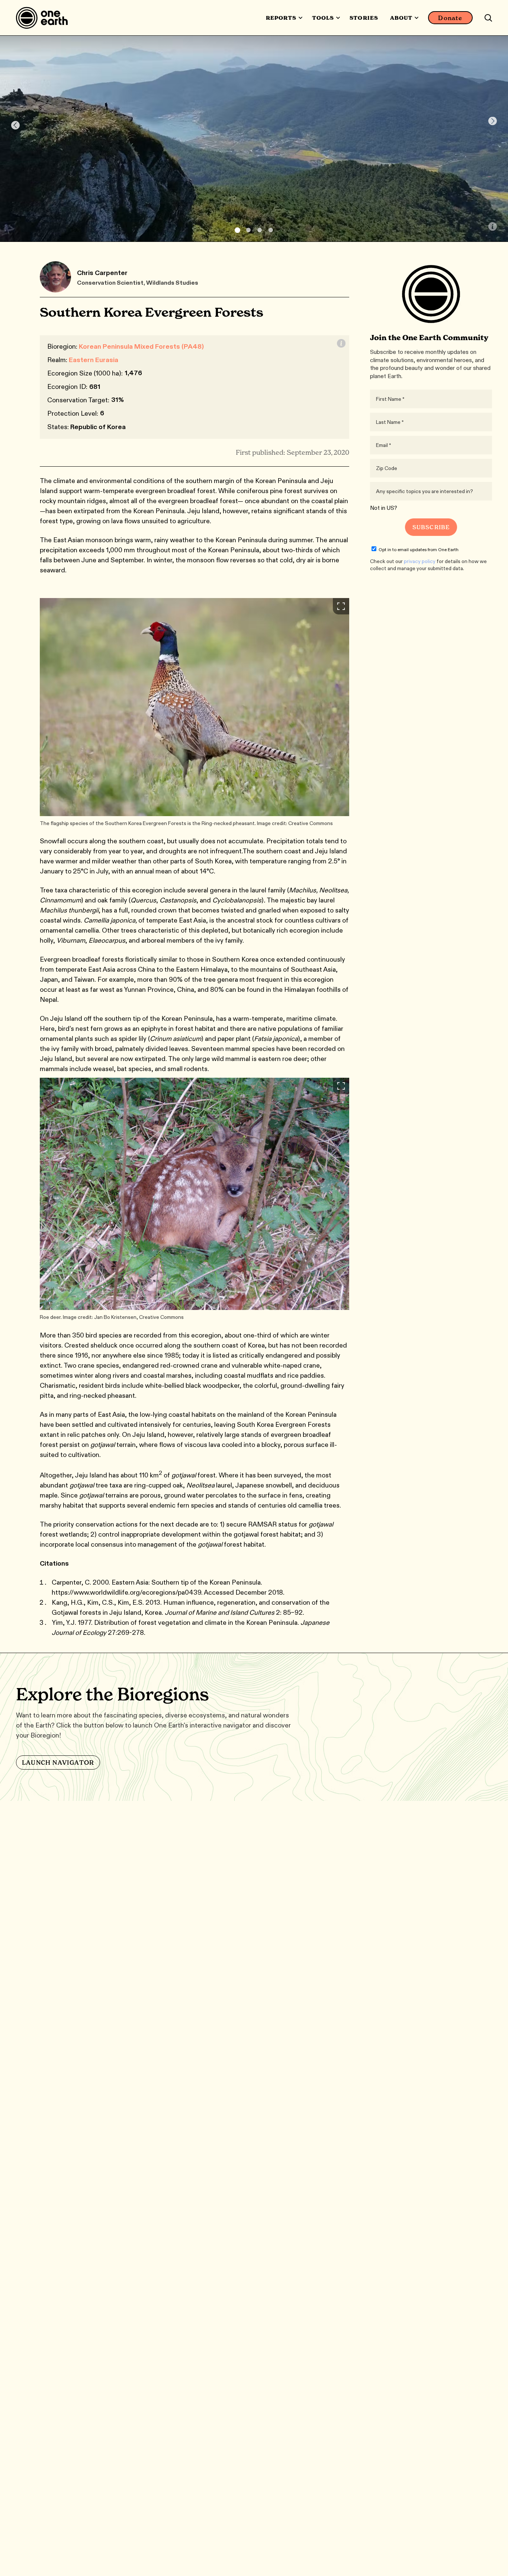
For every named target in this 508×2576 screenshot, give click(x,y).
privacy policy (420, 561)
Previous (15, 125)
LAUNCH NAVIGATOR (58, 1762)
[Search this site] (488, 18)
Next (493, 121)
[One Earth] (44, 18)
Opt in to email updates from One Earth (419, 549)
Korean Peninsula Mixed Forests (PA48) (141, 346)
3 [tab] (260, 230)
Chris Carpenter (102, 273)
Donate (450, 18)
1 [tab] (237, 230)
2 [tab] (248, 230)
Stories (364, 18)
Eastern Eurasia (94, 360)
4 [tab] (271, 230)
